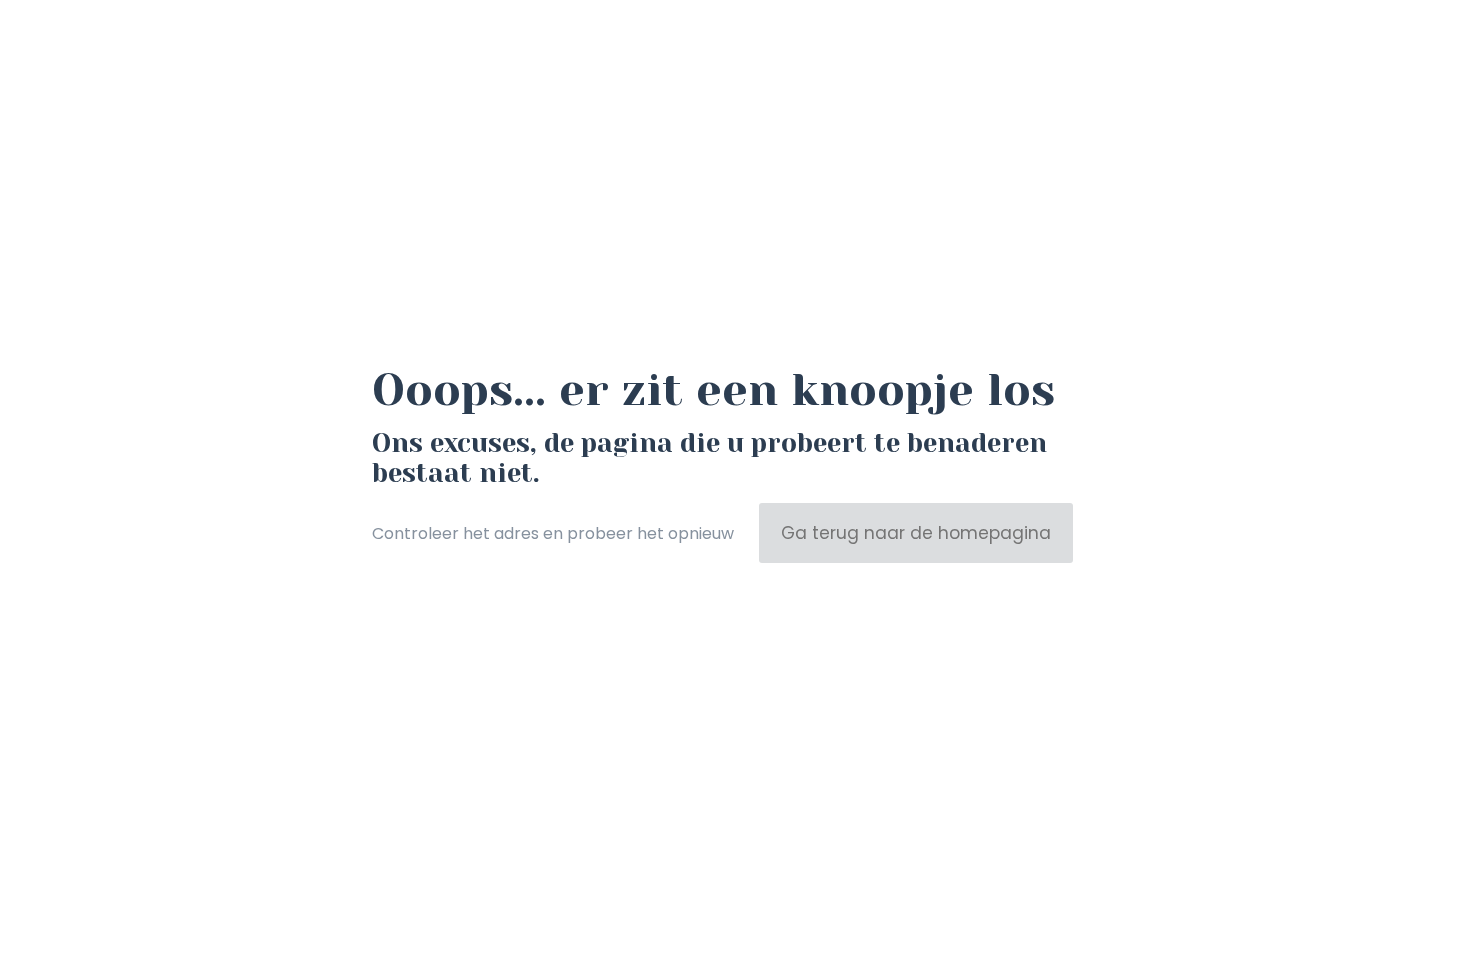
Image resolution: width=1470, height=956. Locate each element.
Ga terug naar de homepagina (916, 533)
